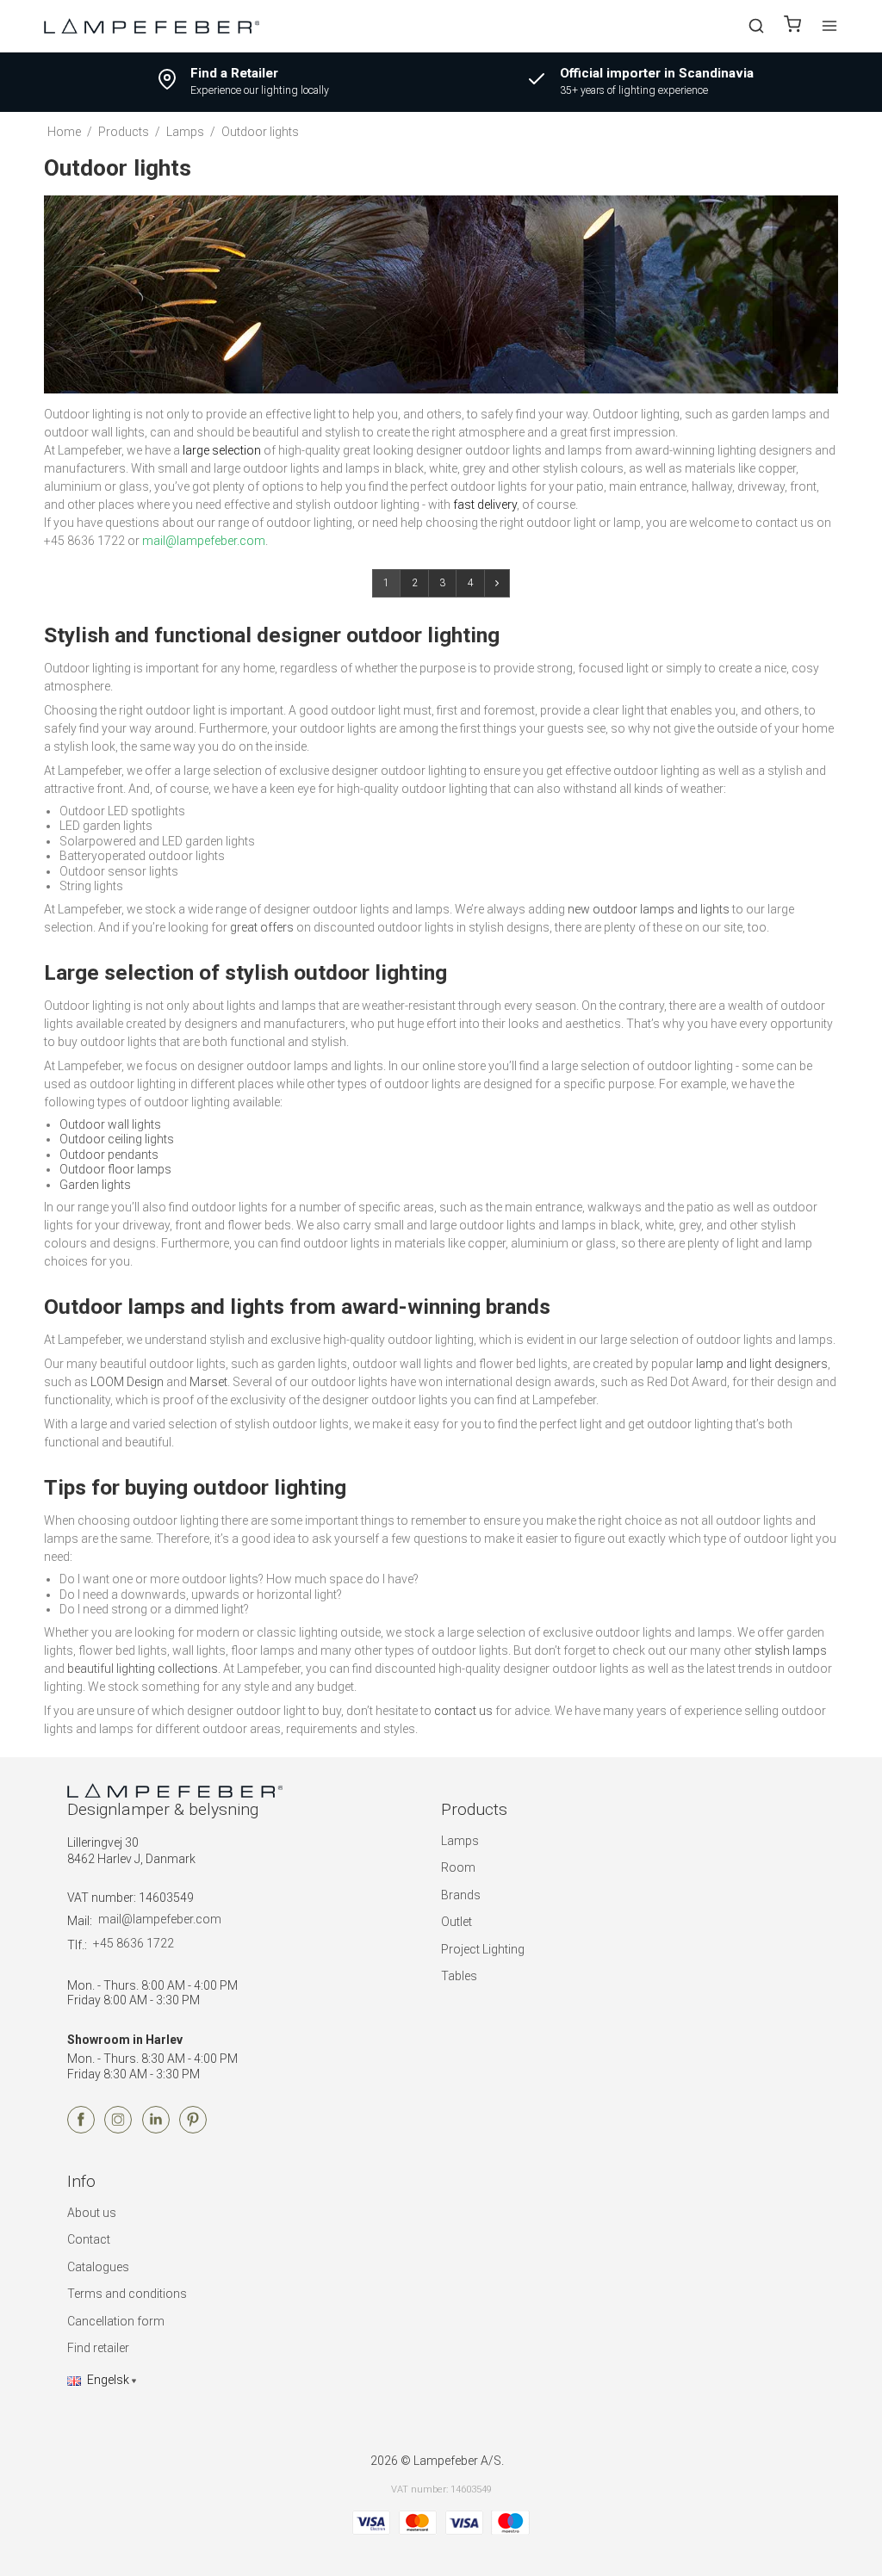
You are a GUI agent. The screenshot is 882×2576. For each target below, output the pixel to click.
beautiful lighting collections (143, 1669)
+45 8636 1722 (134, 1943)
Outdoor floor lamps (115, 1169)
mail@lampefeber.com (160, 1919)
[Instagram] (118, 2129)
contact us (463, 1711)
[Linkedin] (156, 2129)
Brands (461, 1895)
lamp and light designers (762, 1364)
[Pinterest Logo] (193, 2129)
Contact (89, 2239)
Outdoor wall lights (110, 1124)
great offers (262, 927)
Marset (208, 1382)
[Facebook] (81, 2129)
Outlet (457, 1922)
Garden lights (95, 1185)
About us (92, 2213)
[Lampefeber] (152, 25)
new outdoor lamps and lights (649, 909)
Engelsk (108, 2380)
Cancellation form (116, 2321)
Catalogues (98, 2267)
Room (458, 1867)
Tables (459, 1976)
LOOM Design (127, 1382)
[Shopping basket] (792, 26)
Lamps (460, 1841)
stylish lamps (791, 1650)
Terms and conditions (127, 2294)
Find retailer (98, 2348)
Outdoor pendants (109, 1155)
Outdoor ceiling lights (117, 1139)
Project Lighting (483, 1949)
